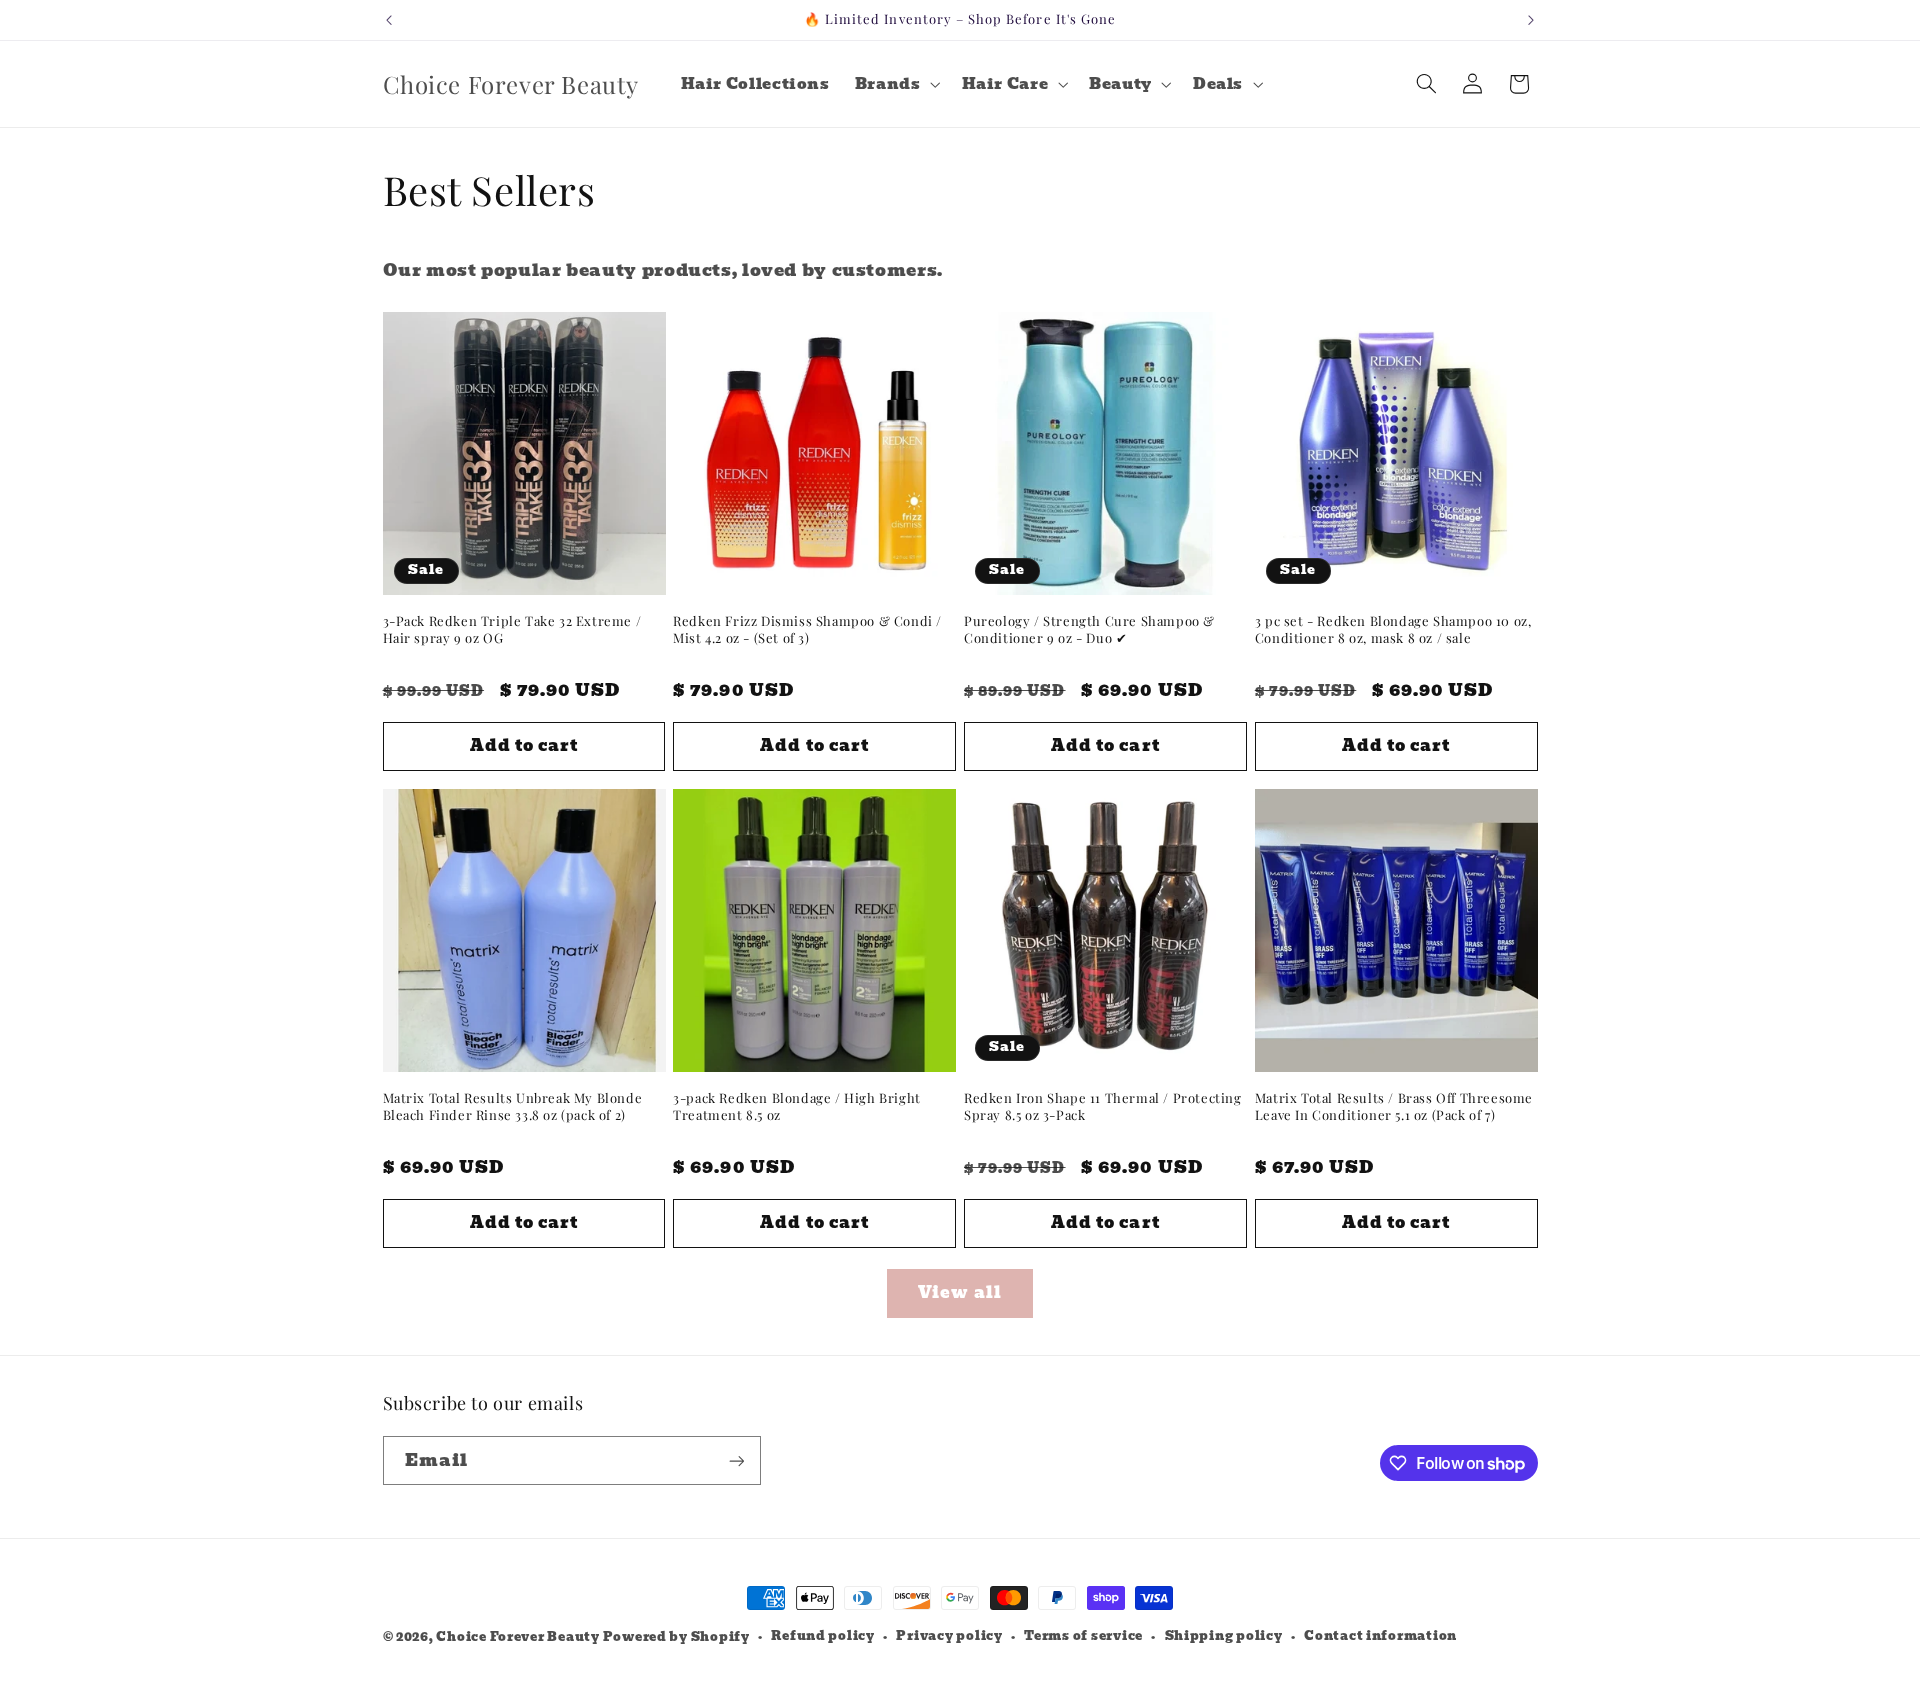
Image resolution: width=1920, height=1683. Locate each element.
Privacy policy (949, 1636)
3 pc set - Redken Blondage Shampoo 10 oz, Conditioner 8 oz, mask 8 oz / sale (1393, 629)
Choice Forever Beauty (519, 1637)
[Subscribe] (736, 1460)
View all (959, 1292)
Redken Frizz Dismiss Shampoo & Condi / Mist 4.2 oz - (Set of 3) (807, 629)
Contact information (1380, 1636)
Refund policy (823, 1636)
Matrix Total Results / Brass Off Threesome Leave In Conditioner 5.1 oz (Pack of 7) (1394, 1106)
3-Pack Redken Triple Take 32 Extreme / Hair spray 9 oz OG (512, 629)
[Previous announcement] (389, 20)
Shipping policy (1224, 1636)
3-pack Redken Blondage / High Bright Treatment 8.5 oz (797, 1106)
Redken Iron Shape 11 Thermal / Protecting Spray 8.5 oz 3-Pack (1103, 1106)
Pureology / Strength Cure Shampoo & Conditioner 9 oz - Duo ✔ (1089, 629)
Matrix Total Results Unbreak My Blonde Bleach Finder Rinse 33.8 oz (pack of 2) (513, 1106)
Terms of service (1083, 1636)
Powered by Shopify (676, 1637)
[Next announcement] (1531, 20)
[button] (895, 84)
